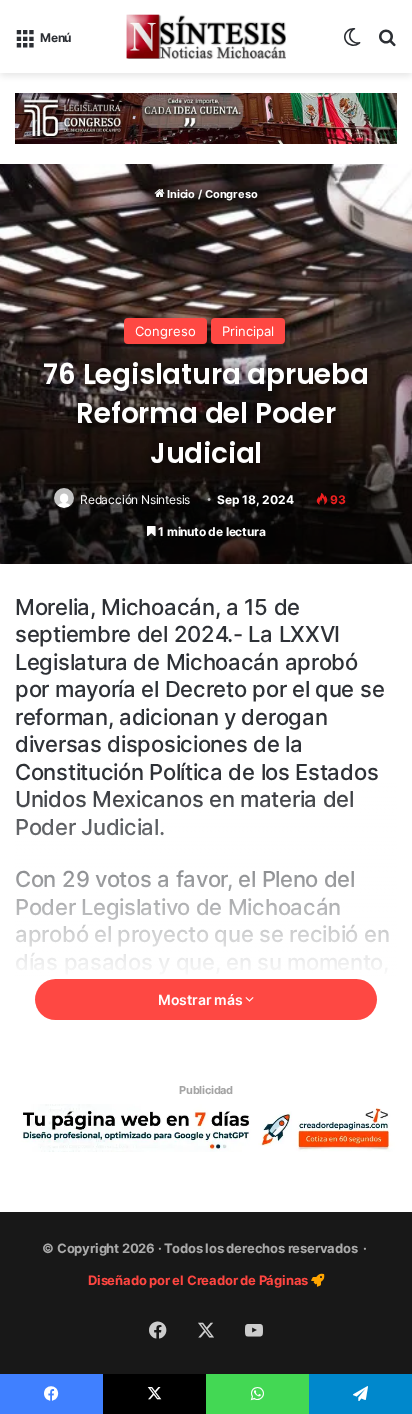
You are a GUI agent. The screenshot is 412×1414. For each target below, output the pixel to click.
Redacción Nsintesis (135, 499)
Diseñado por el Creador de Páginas (199, 1280)
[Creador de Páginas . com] (206, 1127)
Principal (248, 331)
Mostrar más (202, 999)
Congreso (231, 194)
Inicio (179, 194)
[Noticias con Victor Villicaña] (206, 36)
